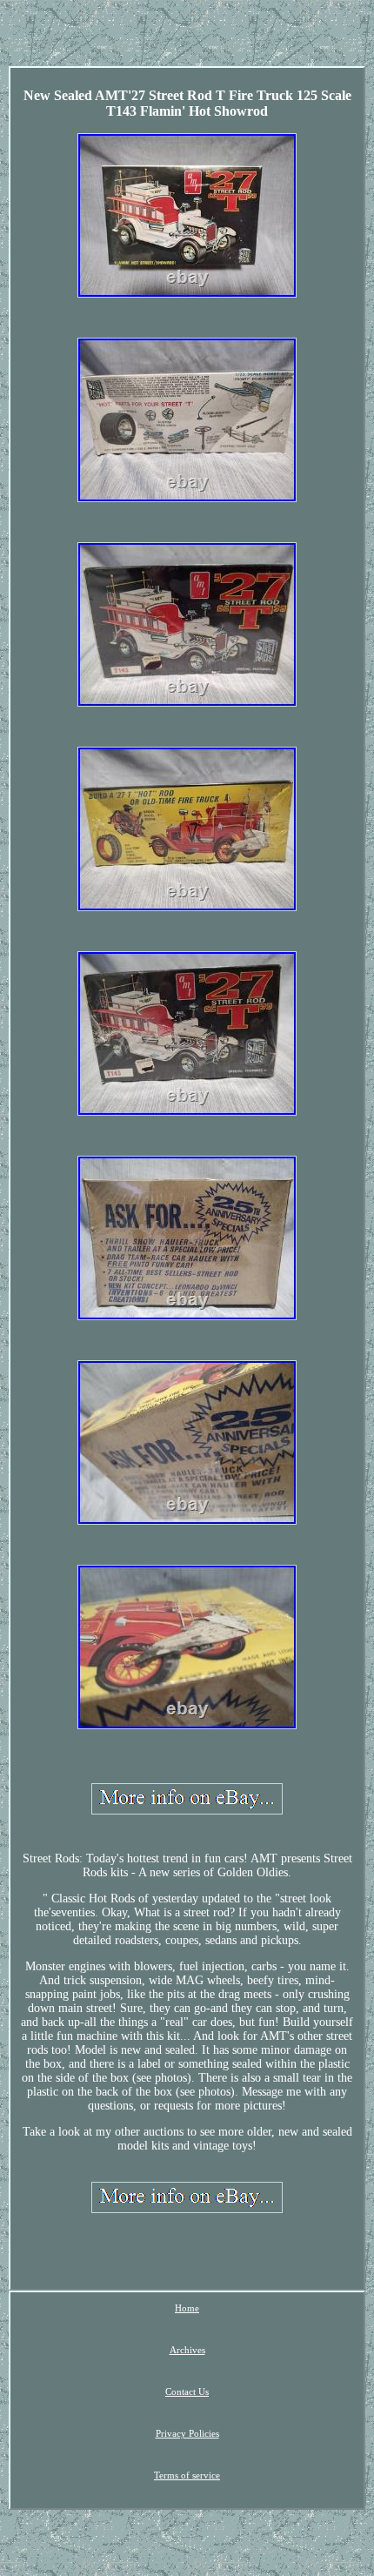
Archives (187, 2350)
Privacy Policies (187, 2433)
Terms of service (187, 2475)
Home (187, 2308)
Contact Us (187, 2392)
